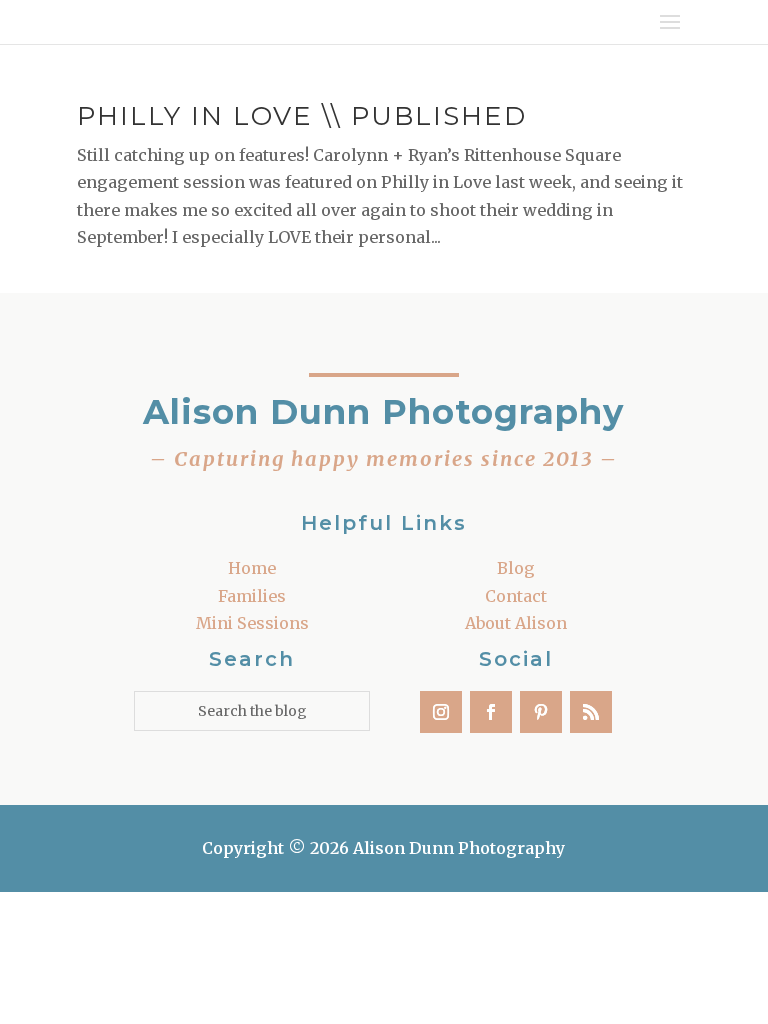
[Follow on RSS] (591, 712)
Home (252, 568)
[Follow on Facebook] (491, 712)
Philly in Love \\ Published (302, 116)
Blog (516, 568)
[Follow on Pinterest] (541, 712)
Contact (516, 596)
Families (252, 596)
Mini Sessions (252, 623)
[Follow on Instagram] (441, 712)
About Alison (516, 623)
